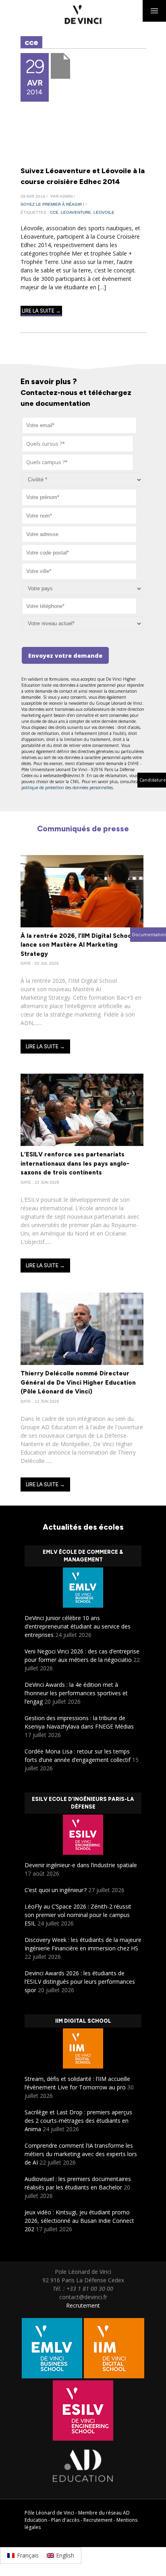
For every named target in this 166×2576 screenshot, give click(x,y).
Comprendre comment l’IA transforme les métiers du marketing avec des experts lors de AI (81, 2154)
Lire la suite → (41, 311)
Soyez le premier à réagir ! (52, 204)
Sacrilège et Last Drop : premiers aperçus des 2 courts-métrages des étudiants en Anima (78, 2121)
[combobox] (78, 444)
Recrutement (83, 2305)
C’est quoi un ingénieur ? (56, 1890)
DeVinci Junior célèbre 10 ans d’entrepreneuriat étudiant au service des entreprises (78, 1626)
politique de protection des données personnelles (67, 788)
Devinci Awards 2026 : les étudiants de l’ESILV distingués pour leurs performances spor (80, 1982)
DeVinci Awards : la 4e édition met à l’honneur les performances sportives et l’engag (76, 1693)
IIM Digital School (83, 2021)
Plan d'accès (65, 2520)
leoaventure (76, 212)
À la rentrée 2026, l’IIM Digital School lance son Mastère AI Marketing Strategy (77, 945)
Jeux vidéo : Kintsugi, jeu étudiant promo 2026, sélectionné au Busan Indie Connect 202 (79, 2221)
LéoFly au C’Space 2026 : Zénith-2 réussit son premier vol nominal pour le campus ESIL (78, 1915)
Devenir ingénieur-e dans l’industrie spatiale (81, 1865)
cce (54, 212)
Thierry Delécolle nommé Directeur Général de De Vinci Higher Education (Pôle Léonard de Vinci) (78, 1382)
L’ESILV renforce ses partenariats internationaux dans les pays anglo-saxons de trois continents (75, 1163)
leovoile (104, 212)
